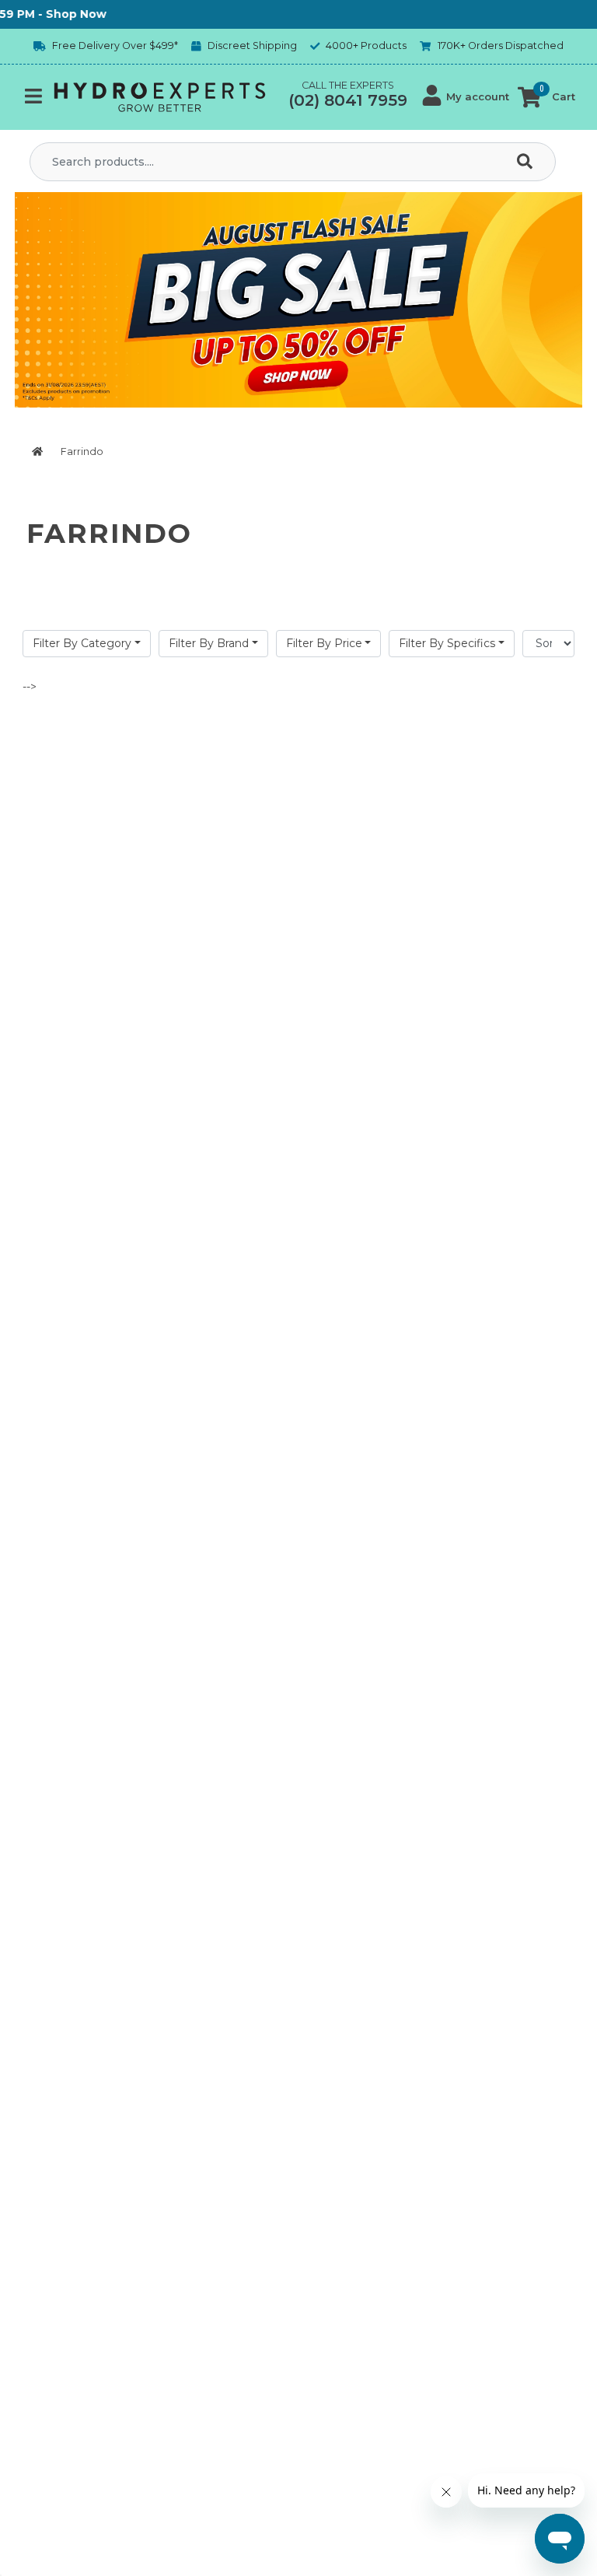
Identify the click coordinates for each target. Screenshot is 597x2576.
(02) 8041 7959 (348, 100)
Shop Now (54, 14)
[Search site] (528, 162)
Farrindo (82, 451)
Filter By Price (324, 643)
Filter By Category (82, 643)
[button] (466, 97)
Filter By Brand (209, 643)
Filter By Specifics (447, 643)
